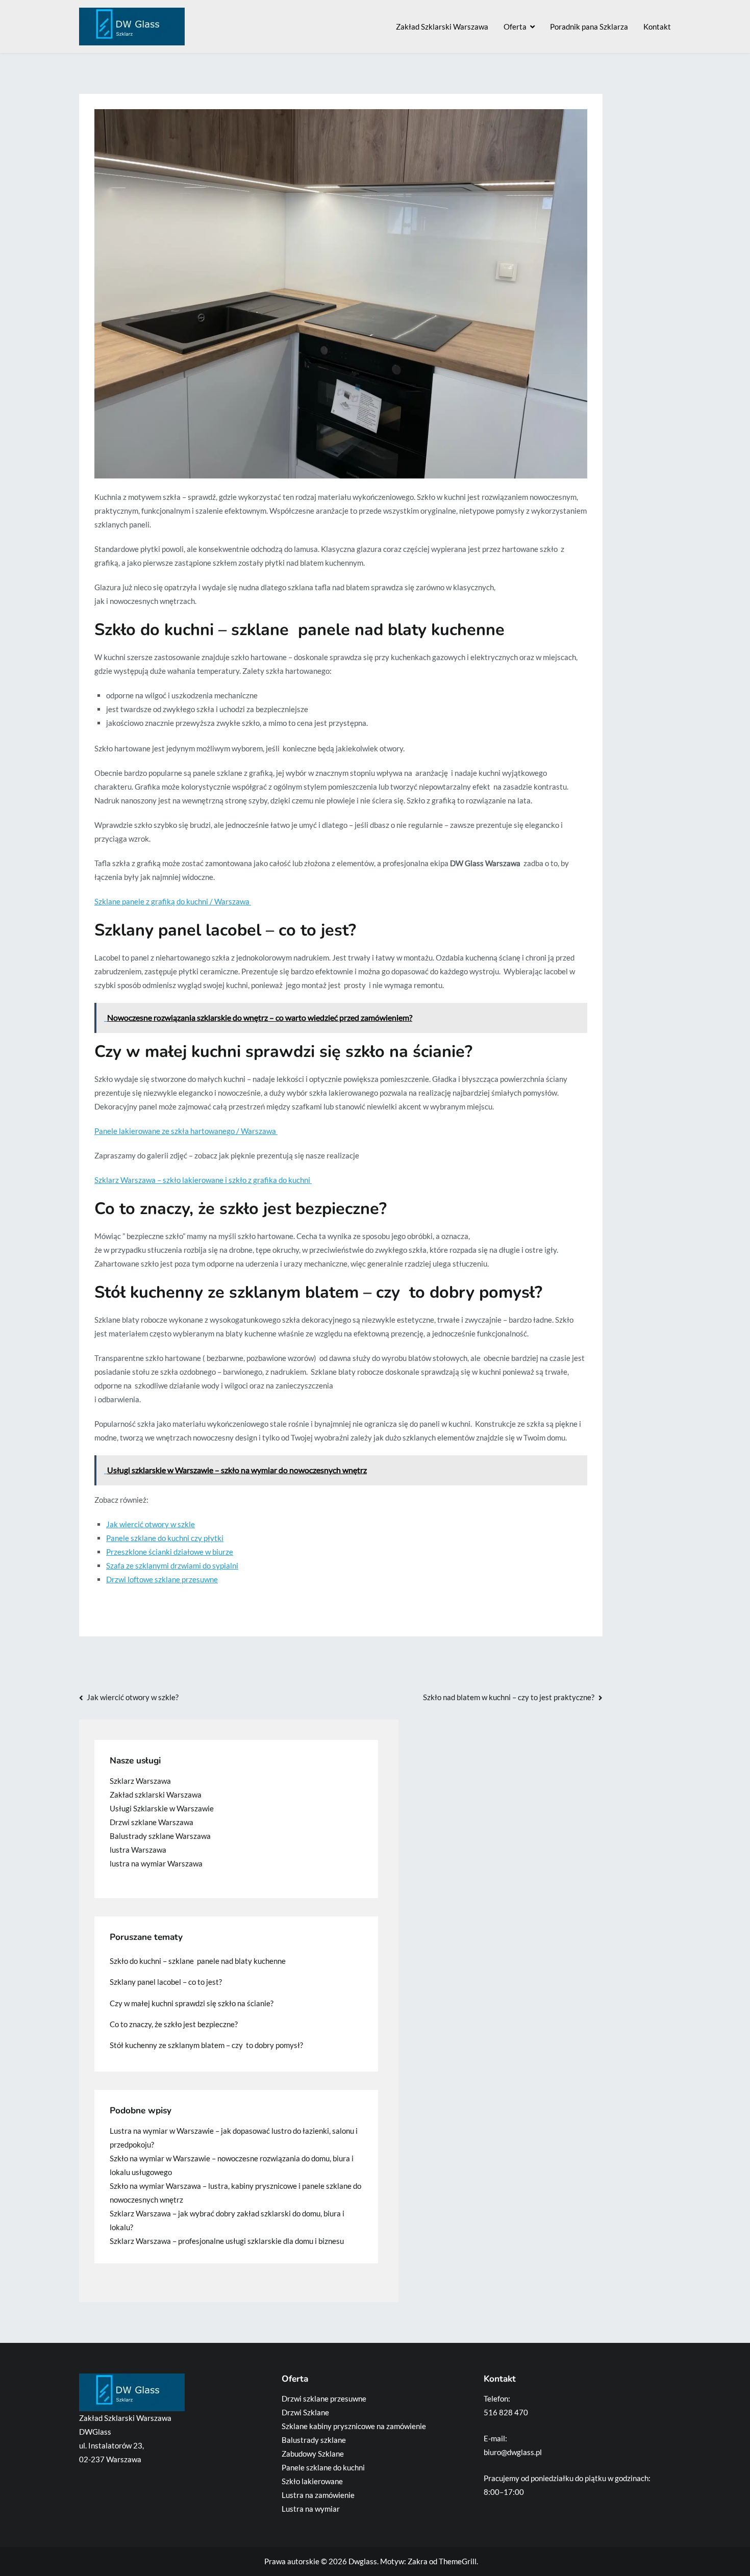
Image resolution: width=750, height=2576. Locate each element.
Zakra (418, 2561)
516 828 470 (506, 2412)
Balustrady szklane (314, 2440)
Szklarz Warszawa (140, 1781)
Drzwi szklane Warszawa (152, 1822)
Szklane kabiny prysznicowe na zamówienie (354, 2426)
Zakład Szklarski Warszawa (442, 27)
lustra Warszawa (138, 1850)
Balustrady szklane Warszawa (160, 1836)
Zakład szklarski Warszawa (156, 1795)
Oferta (515, 27)
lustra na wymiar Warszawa (156, 1863)
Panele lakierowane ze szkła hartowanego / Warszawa (186, 1131)
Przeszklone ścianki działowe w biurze (170, 1552)
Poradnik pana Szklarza (589, 27)
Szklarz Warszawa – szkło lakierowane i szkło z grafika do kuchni (203, 1180)
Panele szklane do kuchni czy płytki (165, 1538)
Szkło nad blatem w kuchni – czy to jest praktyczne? (509, 1697)
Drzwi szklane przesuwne (324, 2398)
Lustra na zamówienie (318, 2495)
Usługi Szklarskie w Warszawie (162, 1808)
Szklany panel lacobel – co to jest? (166, 1982)
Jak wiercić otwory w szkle (151, 1524)
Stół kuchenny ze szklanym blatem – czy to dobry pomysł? (206, 2045)
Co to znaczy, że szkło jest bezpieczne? (174, 2024)
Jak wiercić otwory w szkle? (133, 1697)
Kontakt (657, 27)
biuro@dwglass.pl (513, 2452)
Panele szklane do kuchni (323, 2467)
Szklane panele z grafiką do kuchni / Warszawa (173, 901)
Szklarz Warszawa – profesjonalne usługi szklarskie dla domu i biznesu (227, 2241)
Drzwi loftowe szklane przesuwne (162, 1579)
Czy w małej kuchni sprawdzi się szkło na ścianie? (192, 2003)
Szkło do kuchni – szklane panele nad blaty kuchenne (198, 1961)
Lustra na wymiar (311, 2509)
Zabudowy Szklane (313, 2454)
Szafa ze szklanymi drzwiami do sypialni (172, 1565)
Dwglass (363, 2561)
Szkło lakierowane (312, 2481)
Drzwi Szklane (305, 2412)
